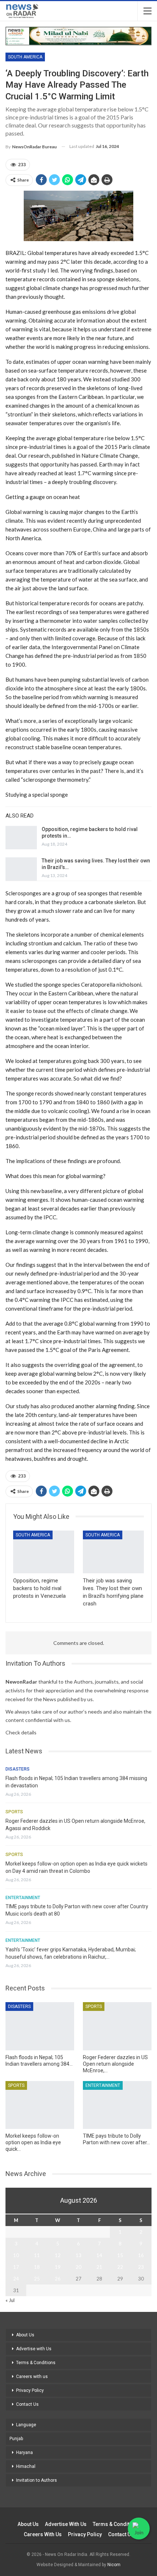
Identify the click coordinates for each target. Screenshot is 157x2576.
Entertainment (23, 1898)
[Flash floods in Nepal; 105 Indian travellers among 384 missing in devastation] (40, 2026)
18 (37, 2267)
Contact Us (27, 2404)
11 (37, 2255)
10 (16, 2255)
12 (58, 2255)
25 (37, 2279)
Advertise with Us (34, 2349)
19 (58, 2267)
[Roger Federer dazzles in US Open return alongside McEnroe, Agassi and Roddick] (117, 2026)
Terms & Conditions (36, 2363)
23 (141, 2267)
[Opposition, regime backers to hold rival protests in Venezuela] (21, 838)
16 (141, 2255)
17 (16, 2267)
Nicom (114, 2565)
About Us (25, 2335)
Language (26, 2425)
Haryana (24, 2453)
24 (16, 2279)
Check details (21, 1732)
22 (120, 2267)
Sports (14, 1812)
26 (58, 2279)
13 (78, 2255)
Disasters (18, 1769)
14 (99, 2255)
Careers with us (32, 2377)
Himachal (26, 2466)
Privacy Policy (30, 2390)
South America (25, 57)
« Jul (10, 2300)
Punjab (16, 2439)
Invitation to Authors (37, 2480)
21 (99, 2267)
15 (120, 2255)
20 (78, 2267)
